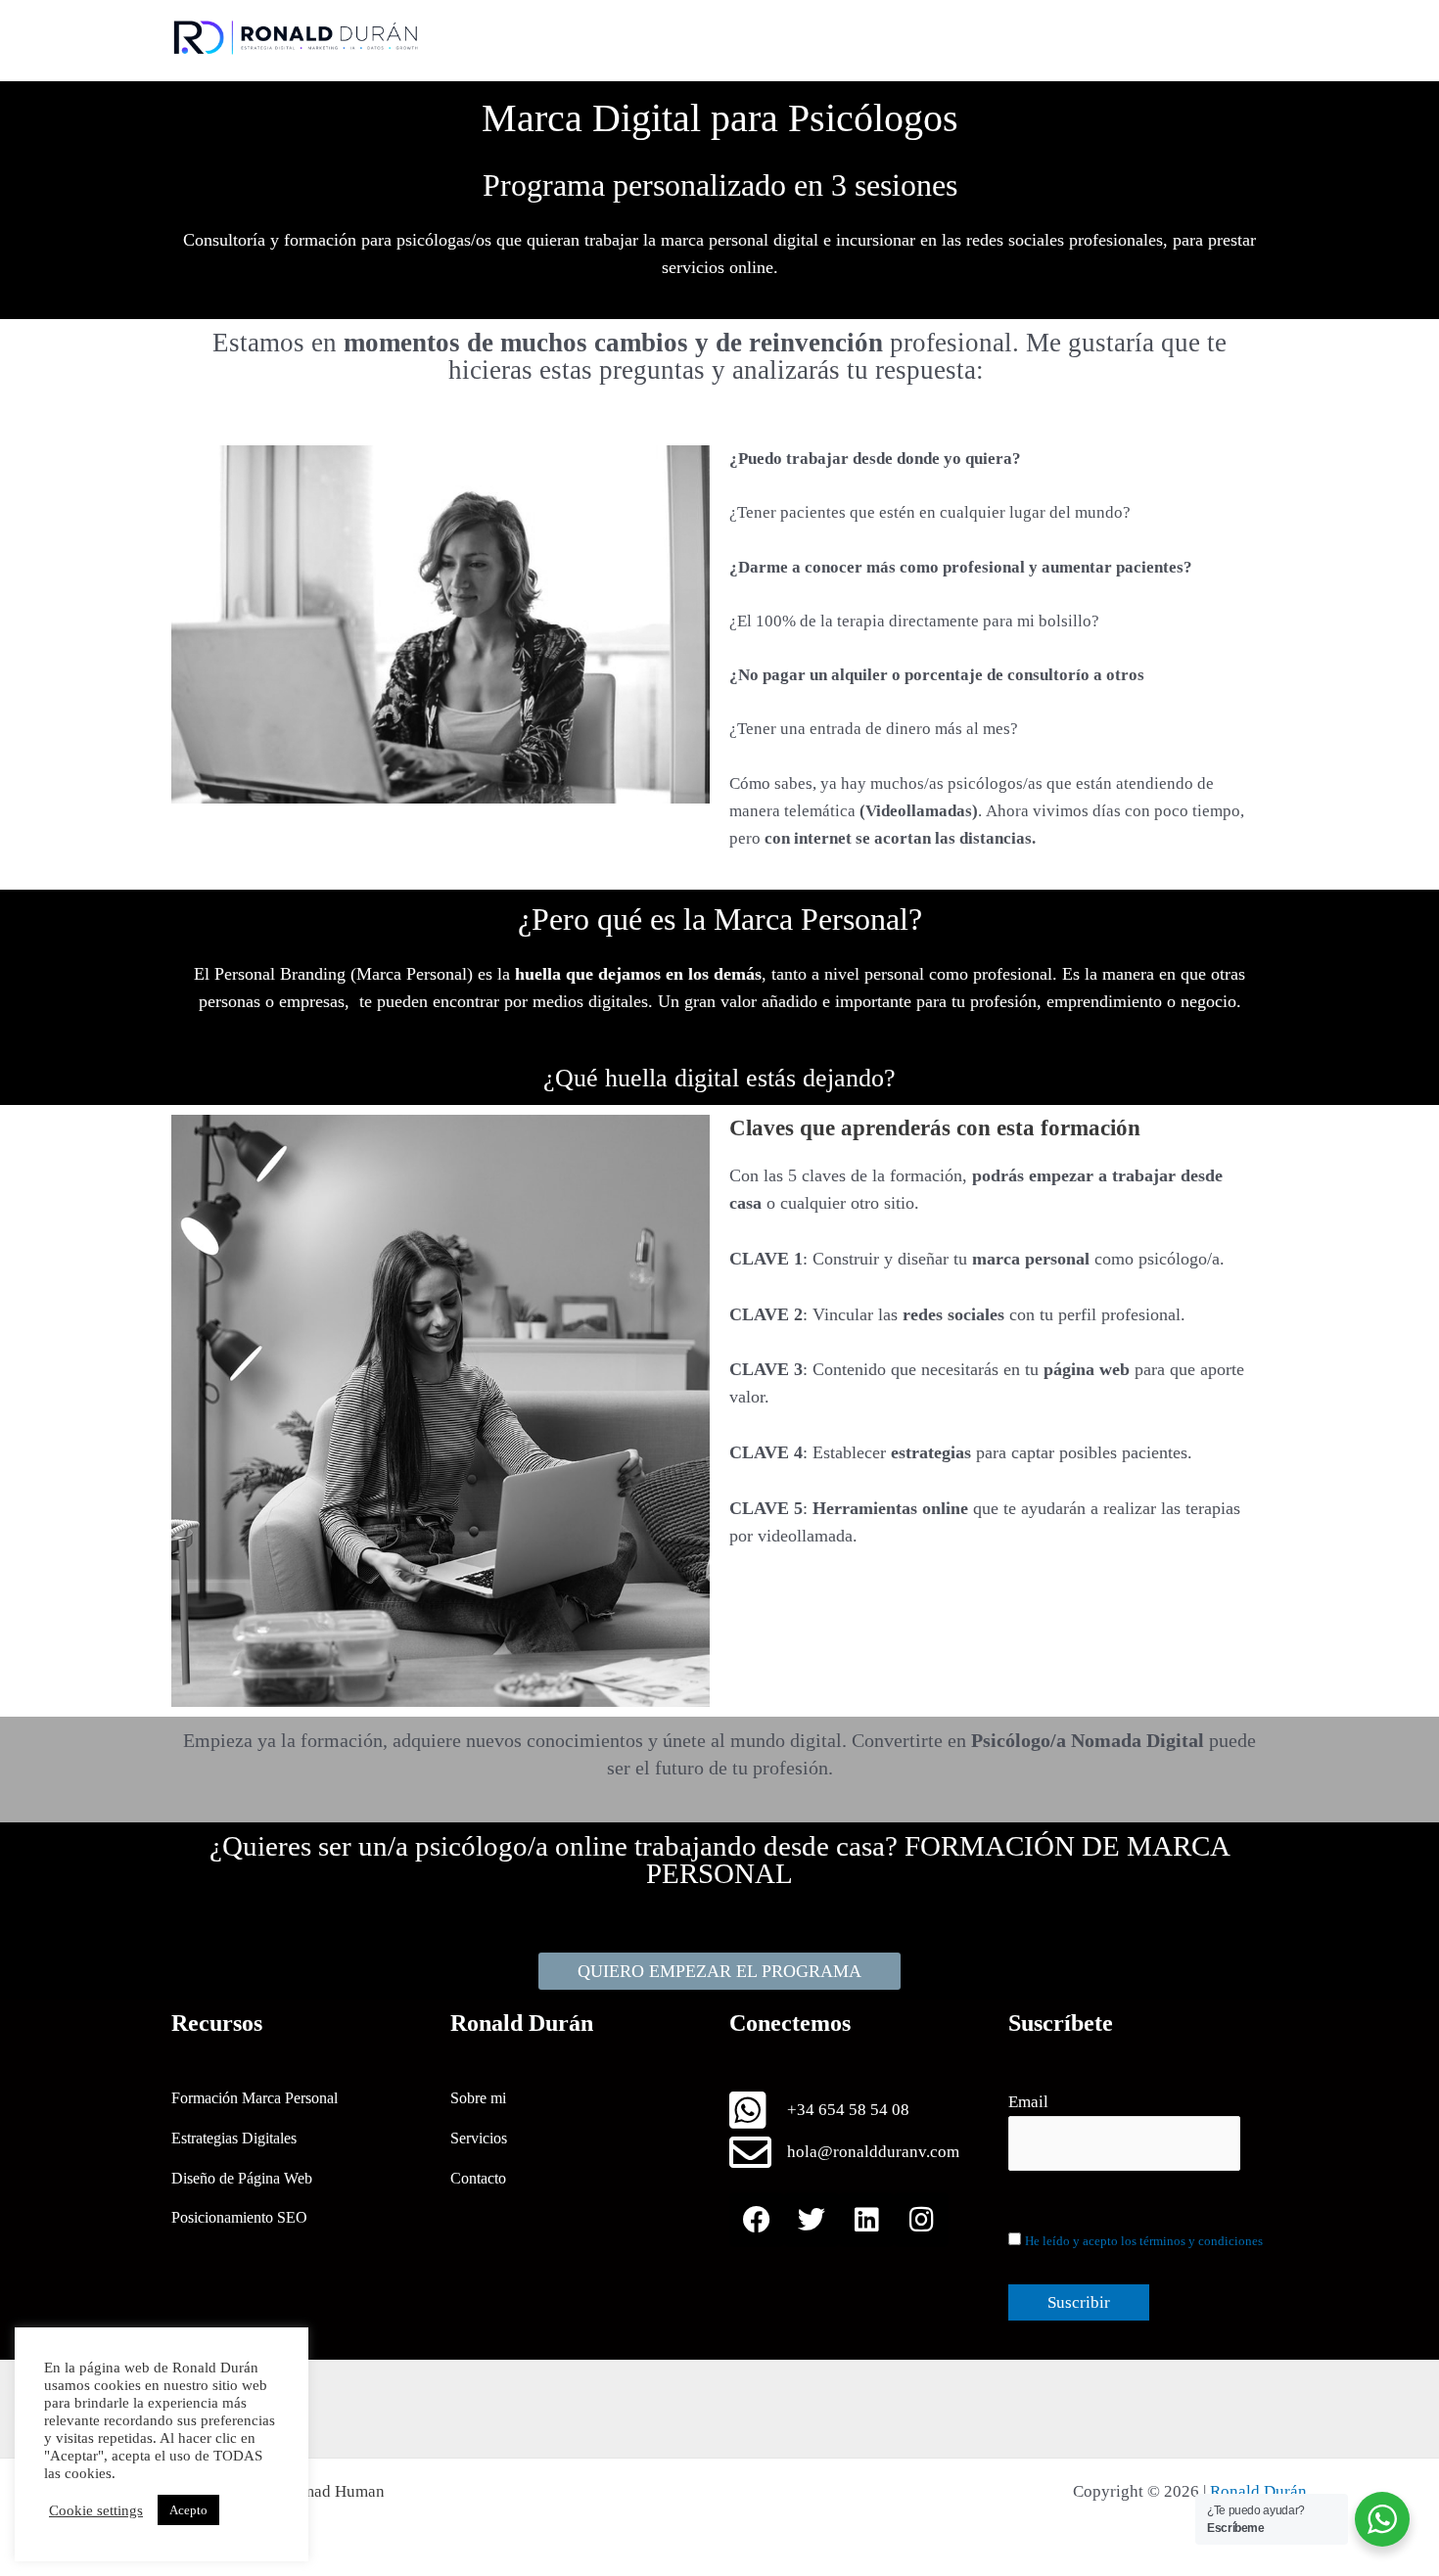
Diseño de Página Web (242, 2178)
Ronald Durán (1258, 2491)
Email (1028, 2102)
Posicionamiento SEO (239, 2217)
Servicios (479, 2138)
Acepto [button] (188, 2510)
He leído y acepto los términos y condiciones (1144, 2241)
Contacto (478, 2178)
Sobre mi (478, 2098)
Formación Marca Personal (255, 2098)
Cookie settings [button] (96, 2510)
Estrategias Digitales (234, 2138)
